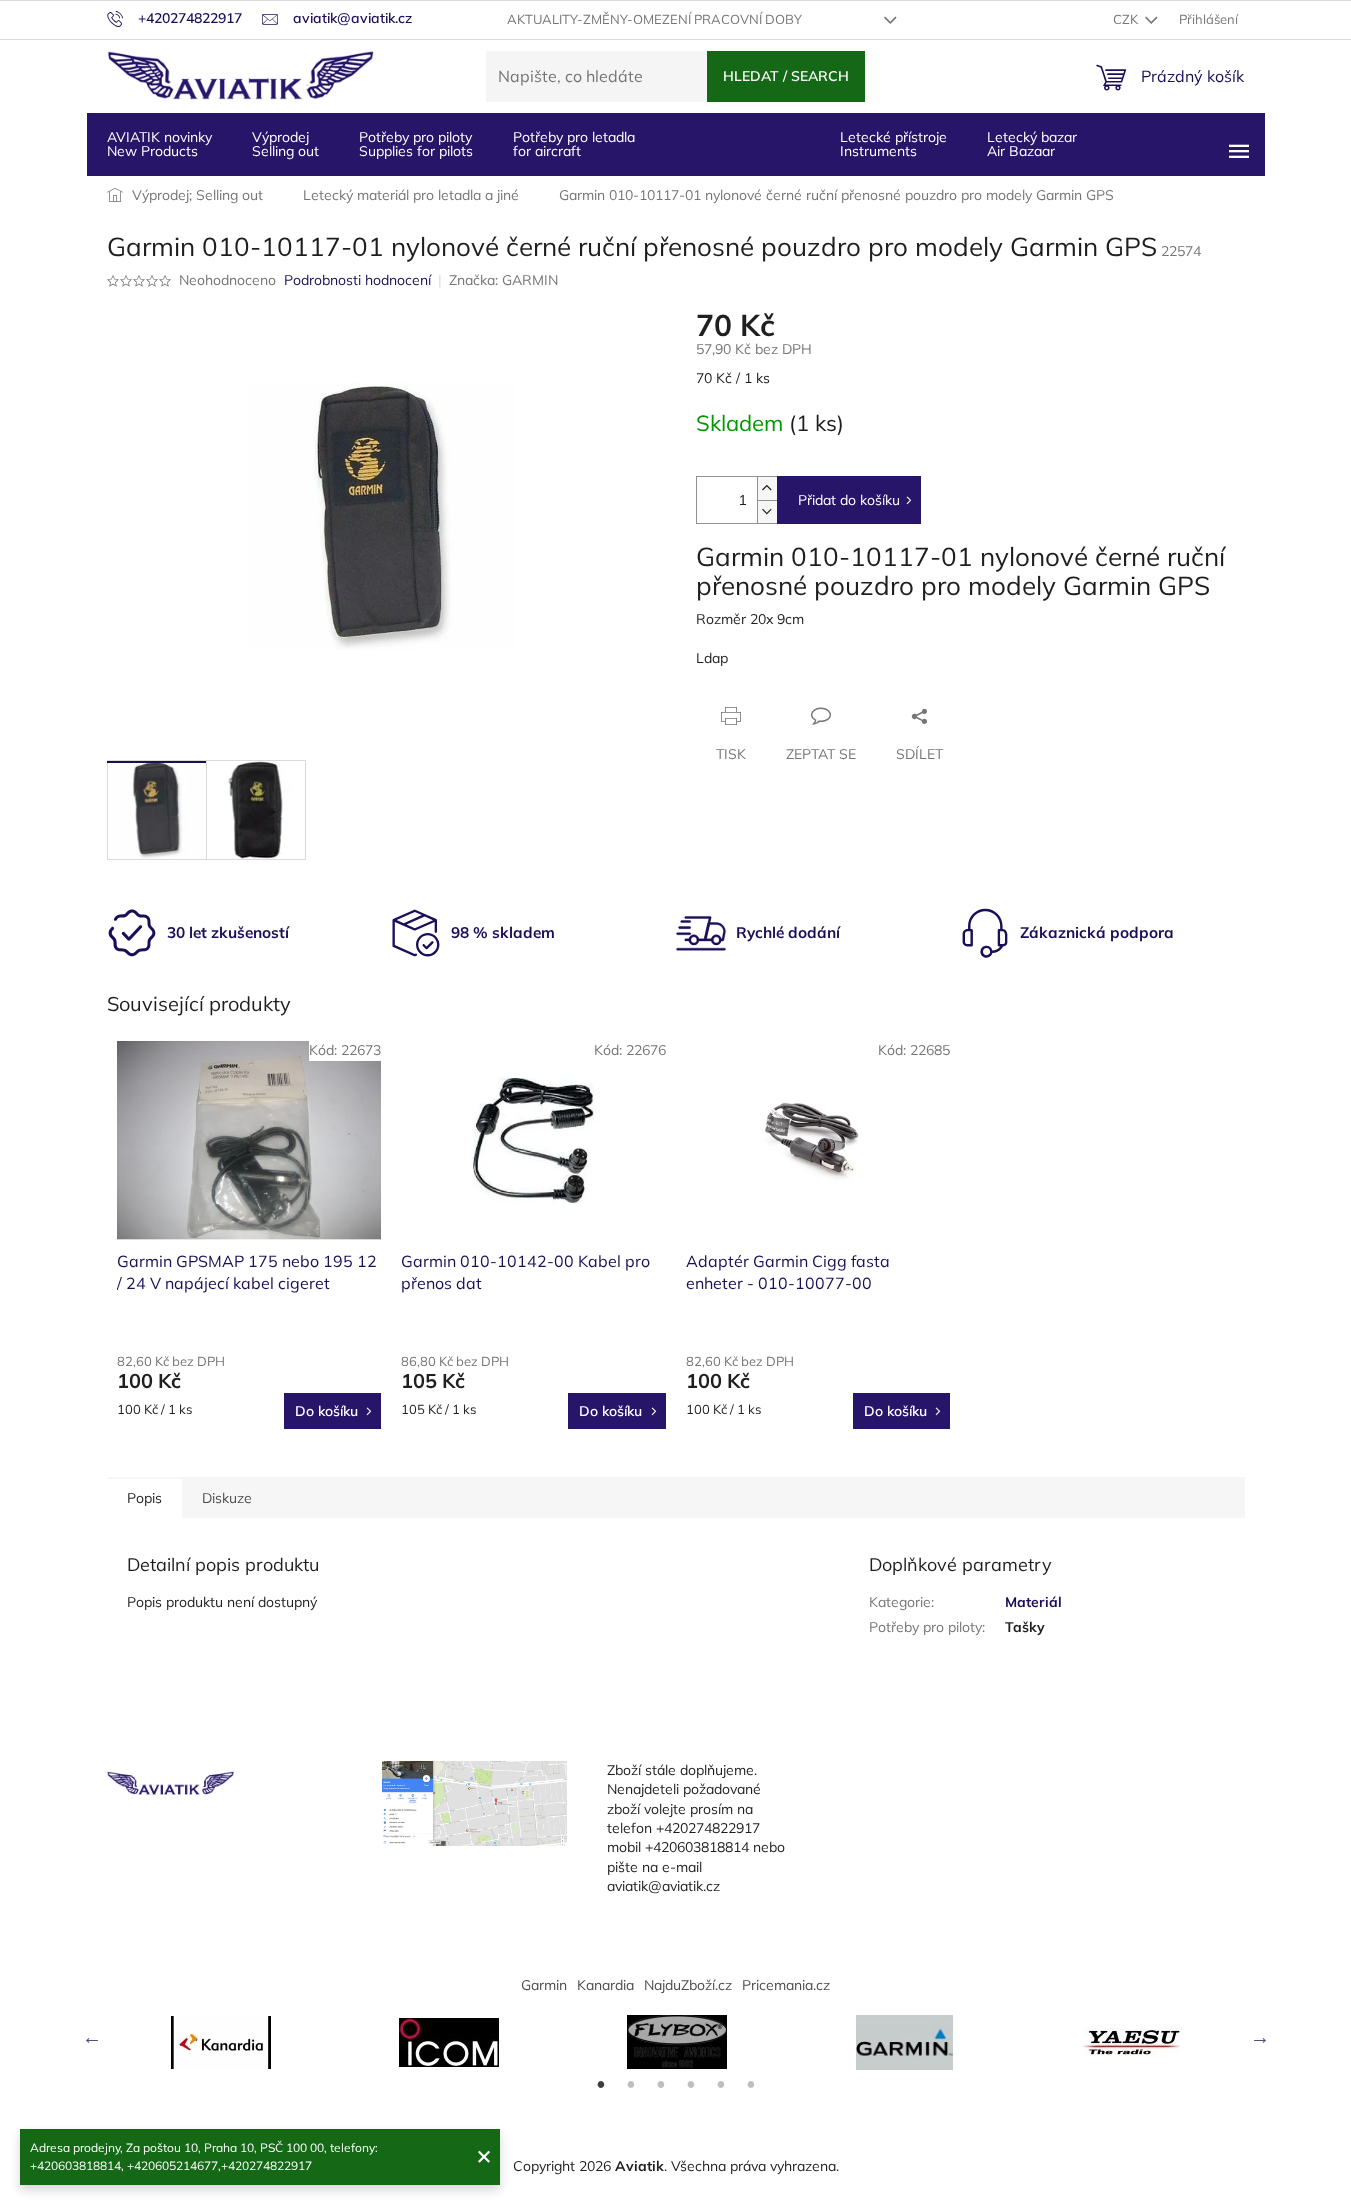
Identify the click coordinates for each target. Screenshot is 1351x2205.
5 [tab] (721, 2085)
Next (1260, 2037)
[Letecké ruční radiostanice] (1133, 2042)
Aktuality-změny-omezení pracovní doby (654, 19)
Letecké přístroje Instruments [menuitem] (893, 144)
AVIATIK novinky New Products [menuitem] (159, 144)
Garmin (544, 1985)
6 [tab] (751, 2085)
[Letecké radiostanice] (449, 2042)
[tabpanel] (221, 2042)
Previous (92, 2037)
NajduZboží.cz (688, 1985)
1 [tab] (601, 2085)
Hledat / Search (786, 76)
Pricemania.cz (786, 1985)
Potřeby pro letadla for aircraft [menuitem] (574, 144)
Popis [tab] (144, 1498)
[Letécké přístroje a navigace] (905, 2042)
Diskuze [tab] (227, 1498)
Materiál (1033, 1602)
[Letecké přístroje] (677, 2042)
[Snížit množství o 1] (767, 511)
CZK (1127, 19)
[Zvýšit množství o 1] (767, 488)
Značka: (503, 280)
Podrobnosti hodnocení (357, 280)
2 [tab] (631, 2085)
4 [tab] (691, 2085)
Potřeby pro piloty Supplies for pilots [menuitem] (416, 144)
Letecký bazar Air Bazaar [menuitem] (1032, 144)
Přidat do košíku (849, 500)
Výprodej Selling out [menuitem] (285, 144)
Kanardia (605, 1985)
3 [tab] (661, 2085)
